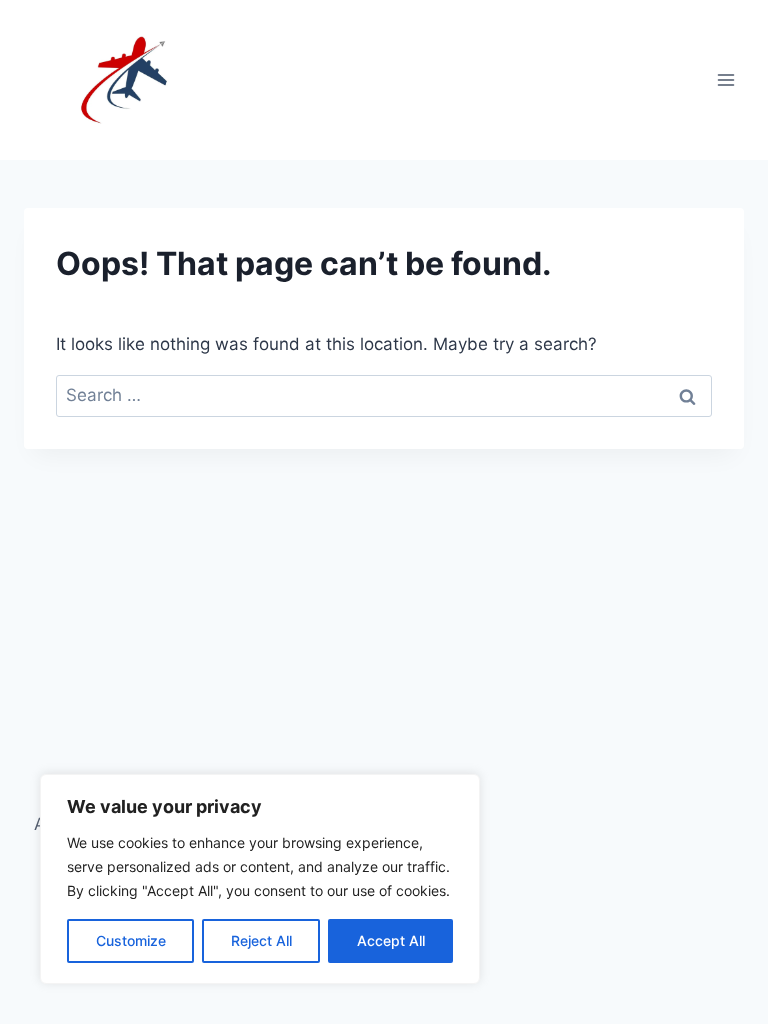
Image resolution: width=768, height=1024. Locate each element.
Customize (131, 940)
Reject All (261, 940)
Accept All (391, 940)
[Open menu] (725, 79)
